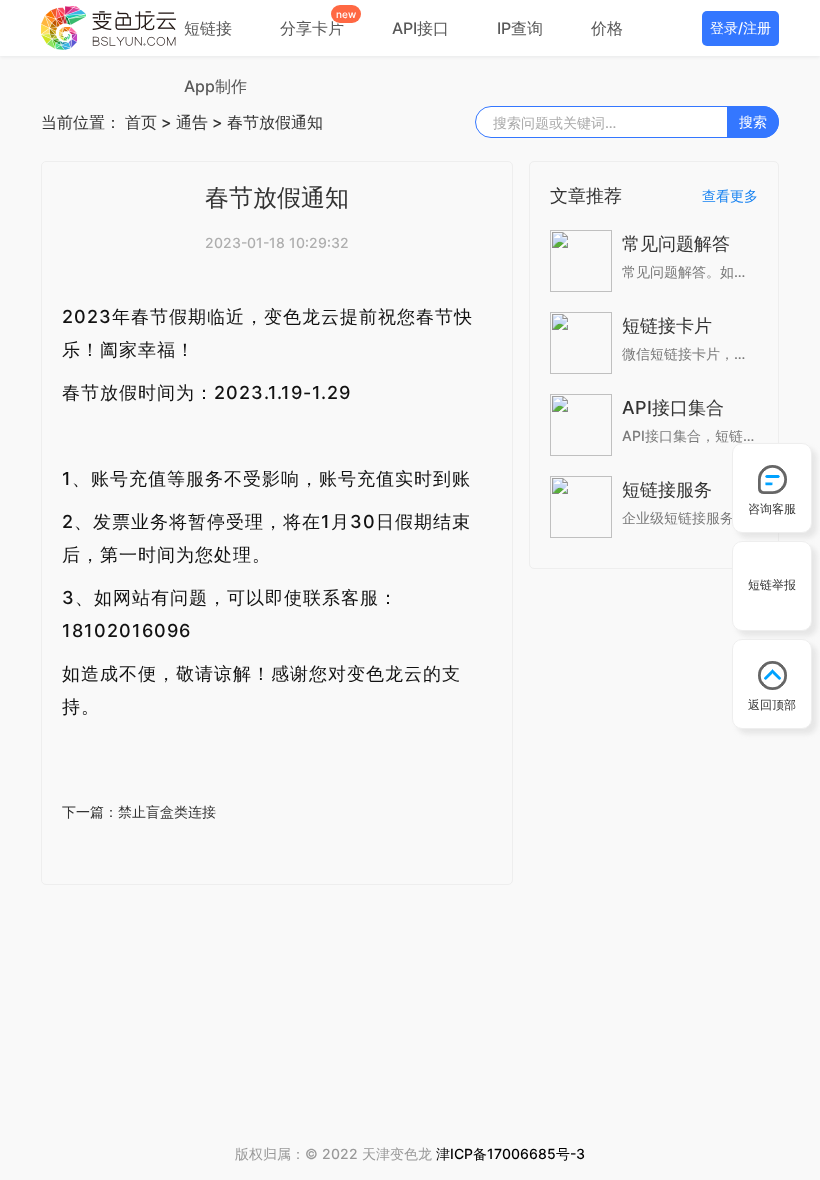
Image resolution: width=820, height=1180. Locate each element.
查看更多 (730, 195)
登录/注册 (740, 27)
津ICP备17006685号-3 (510, 1153)
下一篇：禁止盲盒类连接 (139, 811)
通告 (192, 122)
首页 (141, 122)
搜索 (753, 121)
